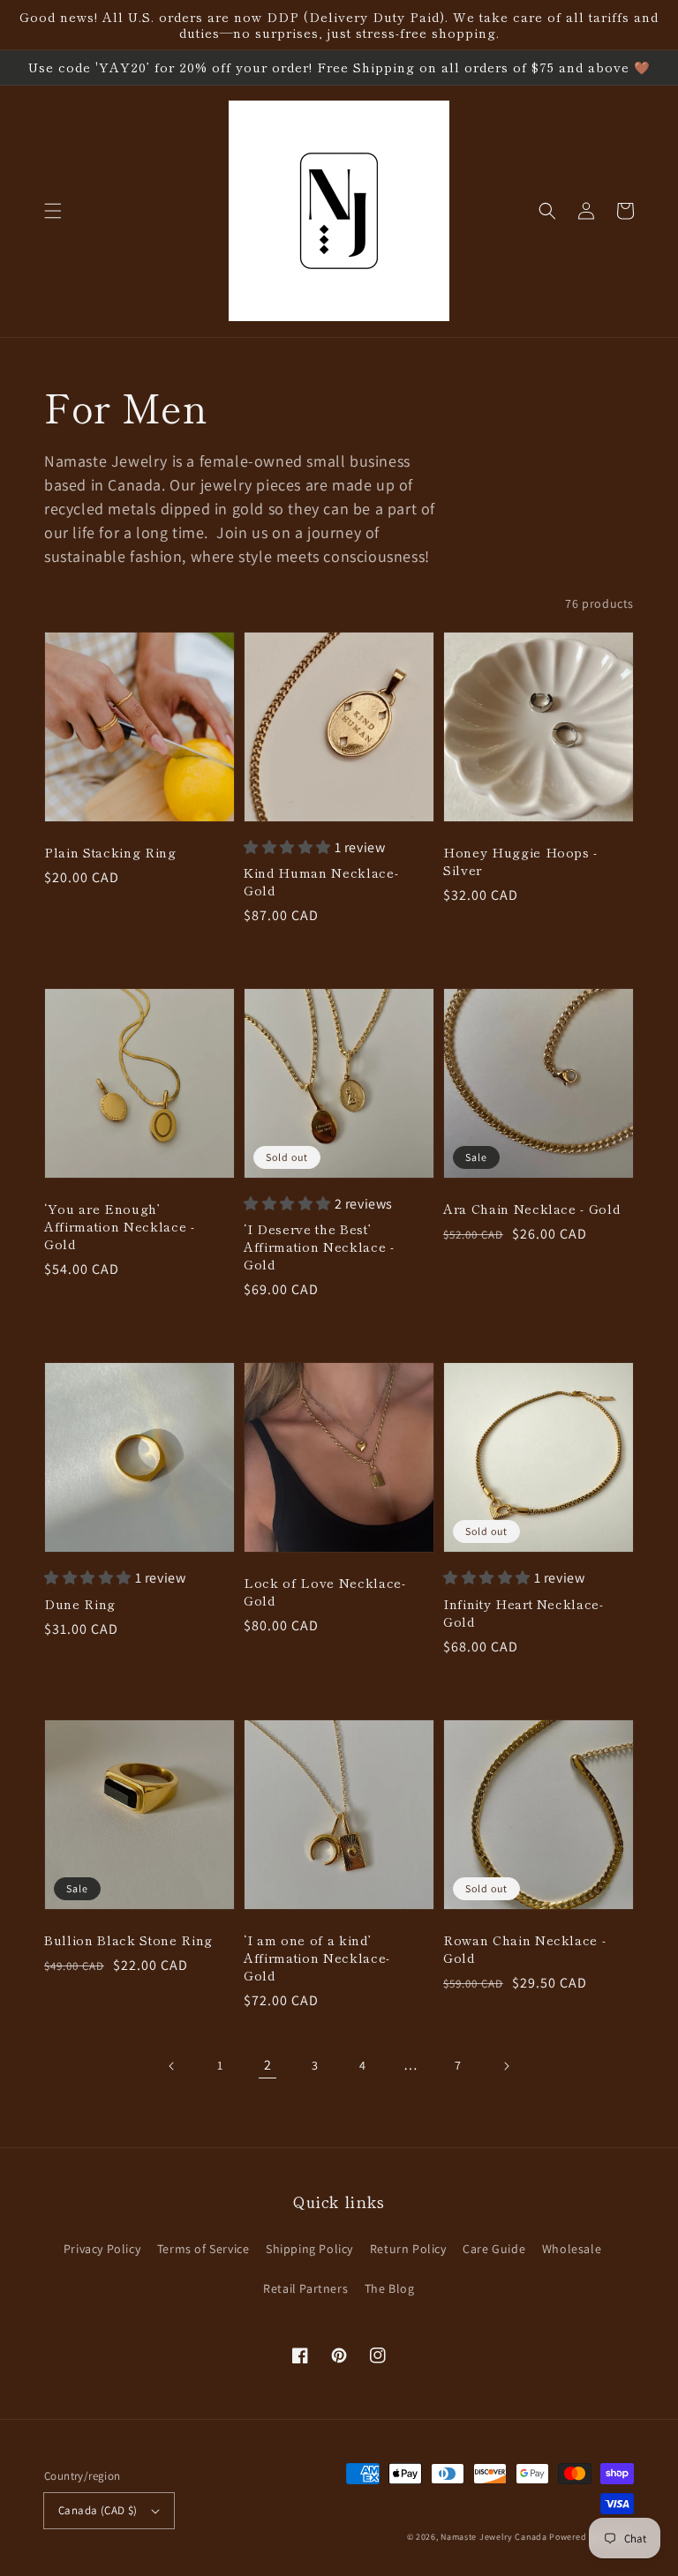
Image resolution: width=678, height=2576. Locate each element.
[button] (53, 211)
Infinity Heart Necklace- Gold (524, 1613)
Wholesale (572, 2249)
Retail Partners (305, 2288)
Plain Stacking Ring (110, 852)
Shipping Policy (309, 2249)
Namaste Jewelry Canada (493, 2537)
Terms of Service (203, 2249)
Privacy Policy (102, 2249)
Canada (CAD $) (98, 2510)
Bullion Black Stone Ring (128, 1940)
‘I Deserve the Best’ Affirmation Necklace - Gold (319, 1247)
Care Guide (494, 2249)
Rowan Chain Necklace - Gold (525, 1949)
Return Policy (408, 2249)
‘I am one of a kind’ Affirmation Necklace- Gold (317, 1958)
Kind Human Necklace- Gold (321, 881)
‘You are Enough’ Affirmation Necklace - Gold (120, 1226)
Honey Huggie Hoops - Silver (520, 861)
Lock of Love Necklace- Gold (325, 1591)
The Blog (390, 2288)
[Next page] (506, 2066)
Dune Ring (80, 1604)
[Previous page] (172, 2066)
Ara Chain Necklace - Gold (532, 1209)
